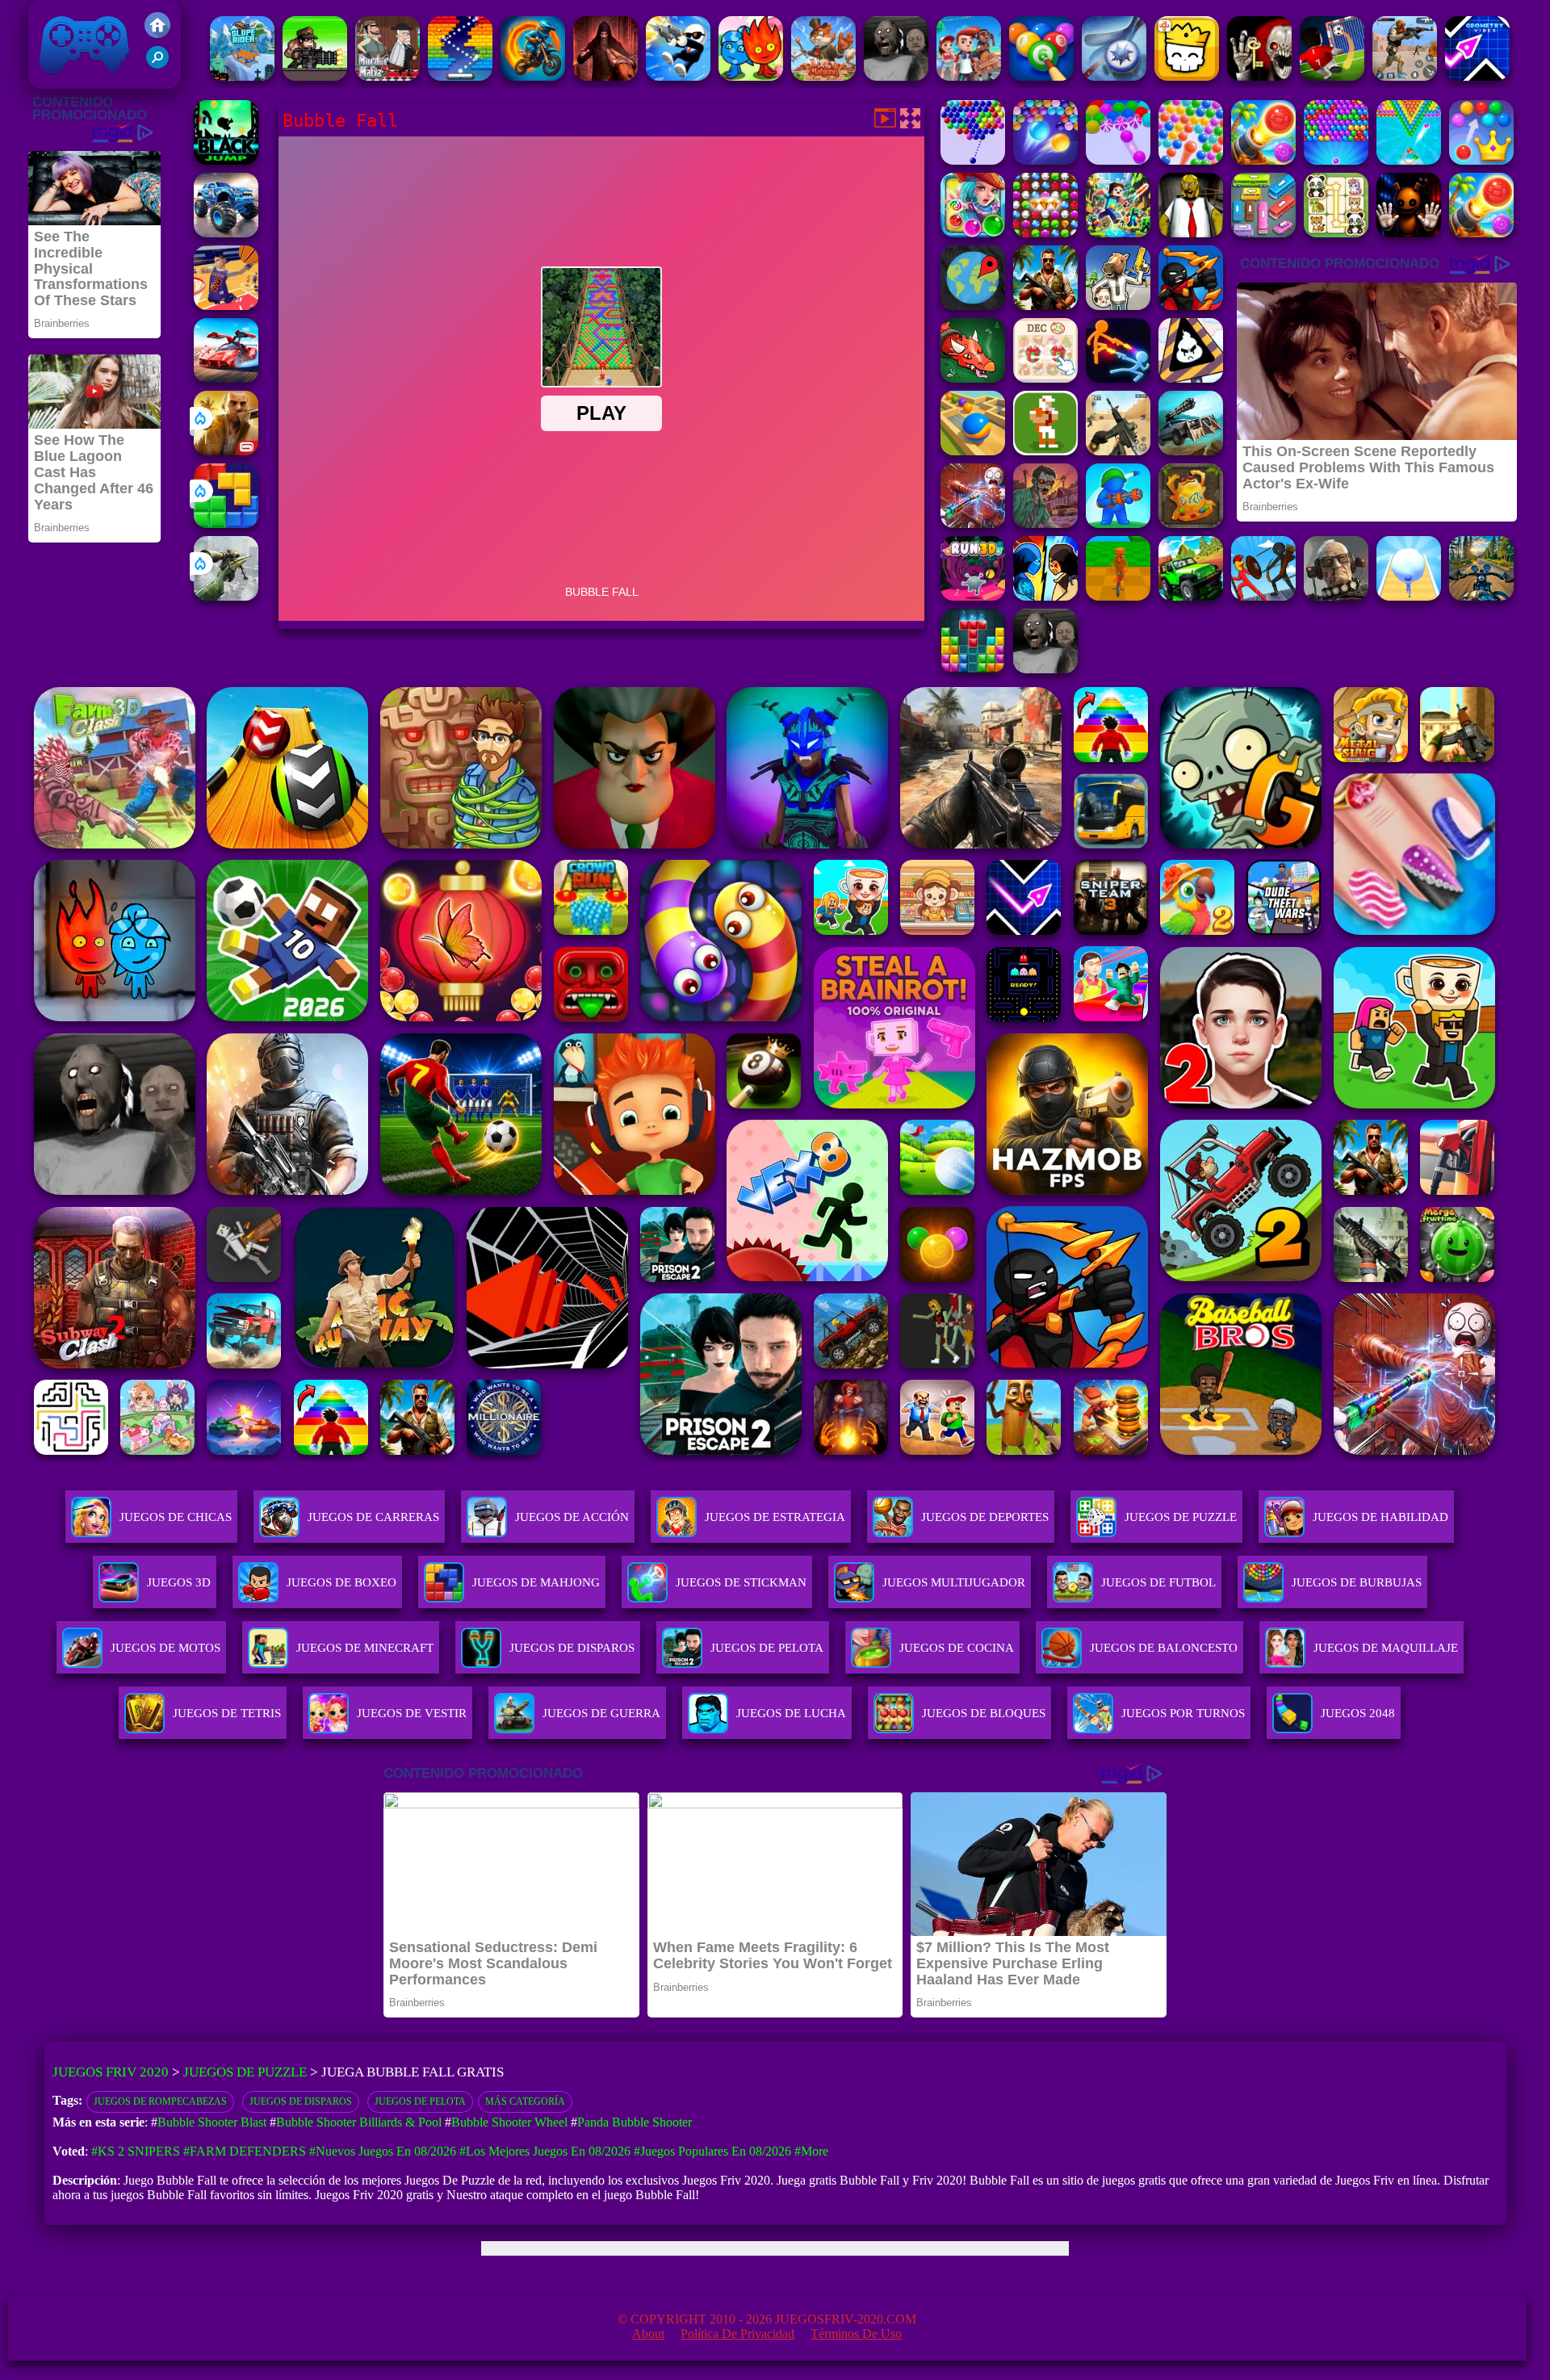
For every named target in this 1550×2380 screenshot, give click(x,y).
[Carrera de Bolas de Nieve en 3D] (1409, 596)
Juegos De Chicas (176, 1517)
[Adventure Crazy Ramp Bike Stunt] (533, 76)
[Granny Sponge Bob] (1191, 233)
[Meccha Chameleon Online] (973, 524)
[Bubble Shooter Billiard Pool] (1041, 76)
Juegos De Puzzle (1181, 1517)
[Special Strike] (1118, 451)
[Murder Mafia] (387, 76)
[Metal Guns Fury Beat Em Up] (315, 76)
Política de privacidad (737, 2334)
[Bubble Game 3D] (1118, 160)
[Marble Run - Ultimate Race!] (973, 451)
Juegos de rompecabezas (160, 2101)
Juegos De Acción (572, 1517)
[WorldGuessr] (973, 306)
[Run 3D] (973, 596)
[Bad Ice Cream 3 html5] (1191, 378)
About (648, 2334)
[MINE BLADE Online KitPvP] (1118, 233)
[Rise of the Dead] (1045, 524)
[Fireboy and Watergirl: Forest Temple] (751, 76)
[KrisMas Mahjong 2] (1045, 378)
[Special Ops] (1405, 76)
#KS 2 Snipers (136, 2151)
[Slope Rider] (242, 76)
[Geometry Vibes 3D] (1477, 76)
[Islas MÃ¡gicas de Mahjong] (823, 76)
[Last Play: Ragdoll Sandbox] (1336, 596)
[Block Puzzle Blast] (973, 669)
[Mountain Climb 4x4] (1191, 596)
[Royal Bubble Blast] (1481, 160)
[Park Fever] (1263, 233)
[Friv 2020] (157, 34)
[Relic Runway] (1191, 524)
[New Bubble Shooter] (1336, 160)
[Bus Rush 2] (969, 76)
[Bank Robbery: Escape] (1118, 306)
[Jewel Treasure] (1045, 233)
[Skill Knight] (973, 378)
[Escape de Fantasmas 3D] (1259, 76)
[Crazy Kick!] (1332, 76)
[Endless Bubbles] (1045, 160)
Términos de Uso (856, 2334)
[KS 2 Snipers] (226, 596)
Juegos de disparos (301, 2101)
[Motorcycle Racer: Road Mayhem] (1481, 596)
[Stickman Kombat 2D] (1045, 596)
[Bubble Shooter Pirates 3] (973, 233)
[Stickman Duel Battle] (1118, 378)
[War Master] (1118, 524)
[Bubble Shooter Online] (973, 160)
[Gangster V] (226, 451)
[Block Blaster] (226, 524)
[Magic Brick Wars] (1187, 76)
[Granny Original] (896, 76)
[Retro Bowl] (1045, 451)
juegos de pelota (420, 2101)
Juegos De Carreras (373, 1517)
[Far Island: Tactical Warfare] (1045, 306)
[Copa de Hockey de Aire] (1114, 76)
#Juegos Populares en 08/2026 (712, 2151)
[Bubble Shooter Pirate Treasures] (1263, 160)
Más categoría (525, 2101)
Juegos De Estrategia (775, 1517)
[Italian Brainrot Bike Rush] (1118, 596)
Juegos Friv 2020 (80, 80)
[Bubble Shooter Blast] (1409, 160)
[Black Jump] (226, 160)
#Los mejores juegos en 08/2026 (545, 2151)
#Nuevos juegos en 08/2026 (383, 2151)
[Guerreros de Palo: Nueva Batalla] (1191, 306)
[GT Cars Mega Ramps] (226, 378)
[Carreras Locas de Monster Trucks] (226, 233)
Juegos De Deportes (985, 1517)
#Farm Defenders (245, 2151)
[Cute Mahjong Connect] (1336, 233)
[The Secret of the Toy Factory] (1409, 233)
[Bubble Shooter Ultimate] (1191, 160)
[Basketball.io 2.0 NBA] (226, 306)
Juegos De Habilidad (1380, 1517)
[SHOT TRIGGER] (678, 76)
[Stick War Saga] (1263, 596)
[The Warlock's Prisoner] (605, 76)
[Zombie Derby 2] (1191, 451)
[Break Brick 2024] (460, 76)
